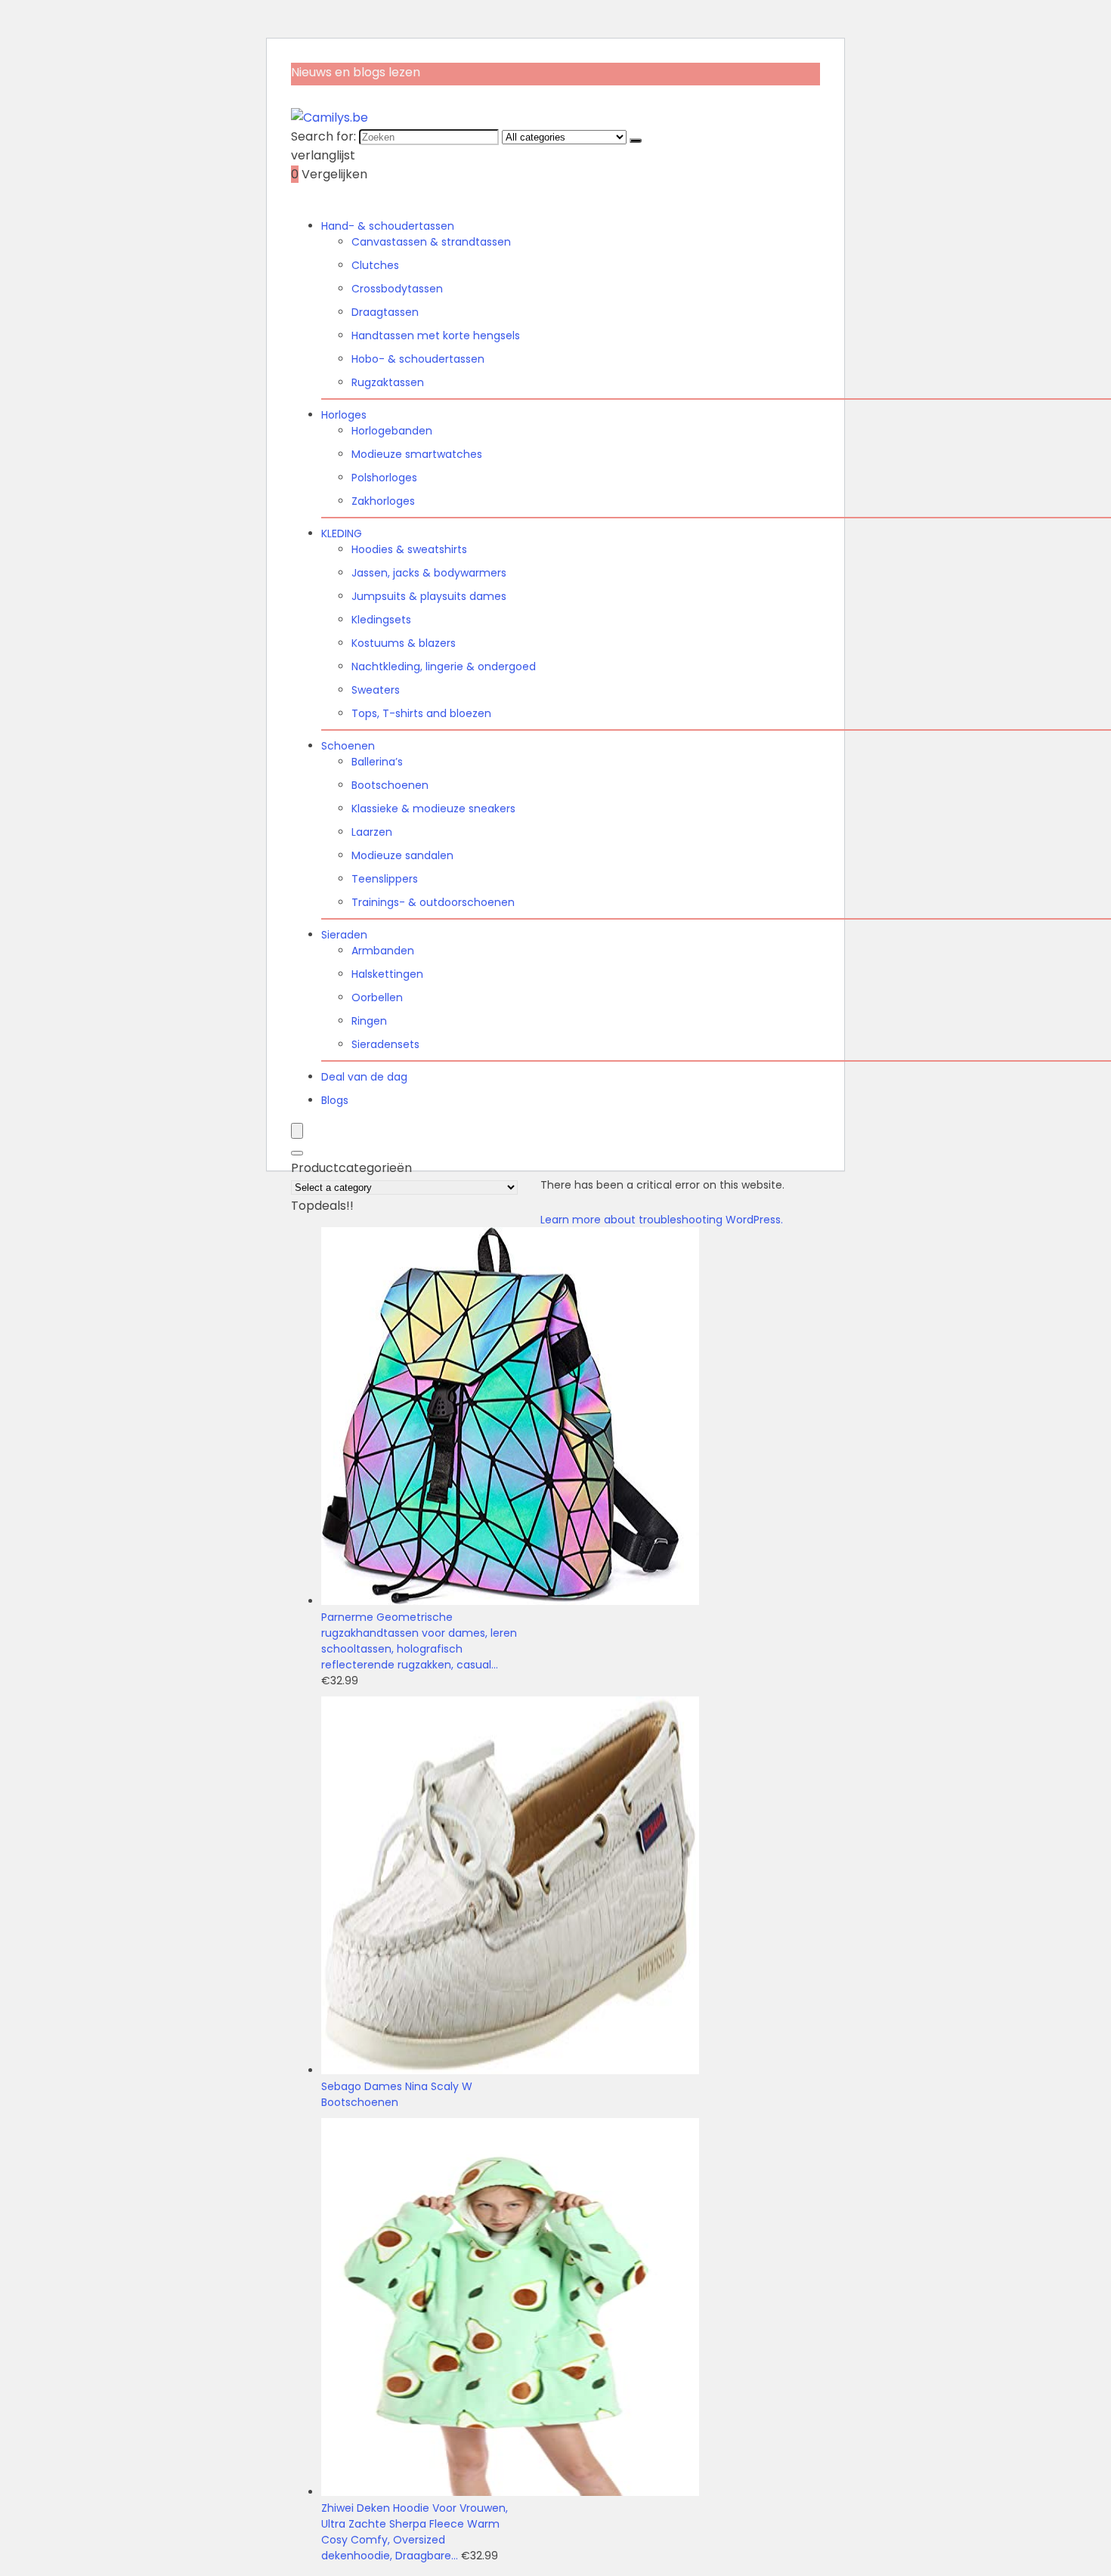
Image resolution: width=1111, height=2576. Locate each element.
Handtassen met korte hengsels (436, 336)
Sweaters (376, 690)
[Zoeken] (636, 141)
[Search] (297, 1153)
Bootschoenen (390, 785)
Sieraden (344, 935)
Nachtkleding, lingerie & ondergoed (444, 666)
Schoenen (348, 746)
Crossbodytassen (397, 289)
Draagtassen (385, 312)
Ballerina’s (377, 762)
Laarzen (372, 832)
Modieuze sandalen (402, 855)
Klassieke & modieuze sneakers (433, 809)
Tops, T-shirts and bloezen (421, 713)
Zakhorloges (383, 501)
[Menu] (297, 1131)
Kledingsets (381, 620)
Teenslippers (385, 879)
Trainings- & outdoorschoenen (433, 902)
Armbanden (383, 951)
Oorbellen (377, 997)
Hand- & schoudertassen (388, 226)
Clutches (375, 265)
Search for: (323, 136)
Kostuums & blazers (404, 643)
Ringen (369, 1021)
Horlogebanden (392, 431)
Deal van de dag (364, 1077)
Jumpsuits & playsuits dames (429, 596)
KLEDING (342, 533)
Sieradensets (385, 1044)
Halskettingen (387, 974)
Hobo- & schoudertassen (418, 359)
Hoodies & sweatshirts (409, 549)
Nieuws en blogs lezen (356, 72)
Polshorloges (384, 478)
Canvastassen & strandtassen (431, 242)
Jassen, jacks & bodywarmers (429, 573)
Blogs (335, 1100)
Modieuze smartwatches (417, 454)
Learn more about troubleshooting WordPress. (662, 1220)
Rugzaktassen (388, 382)
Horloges (344, 415)
